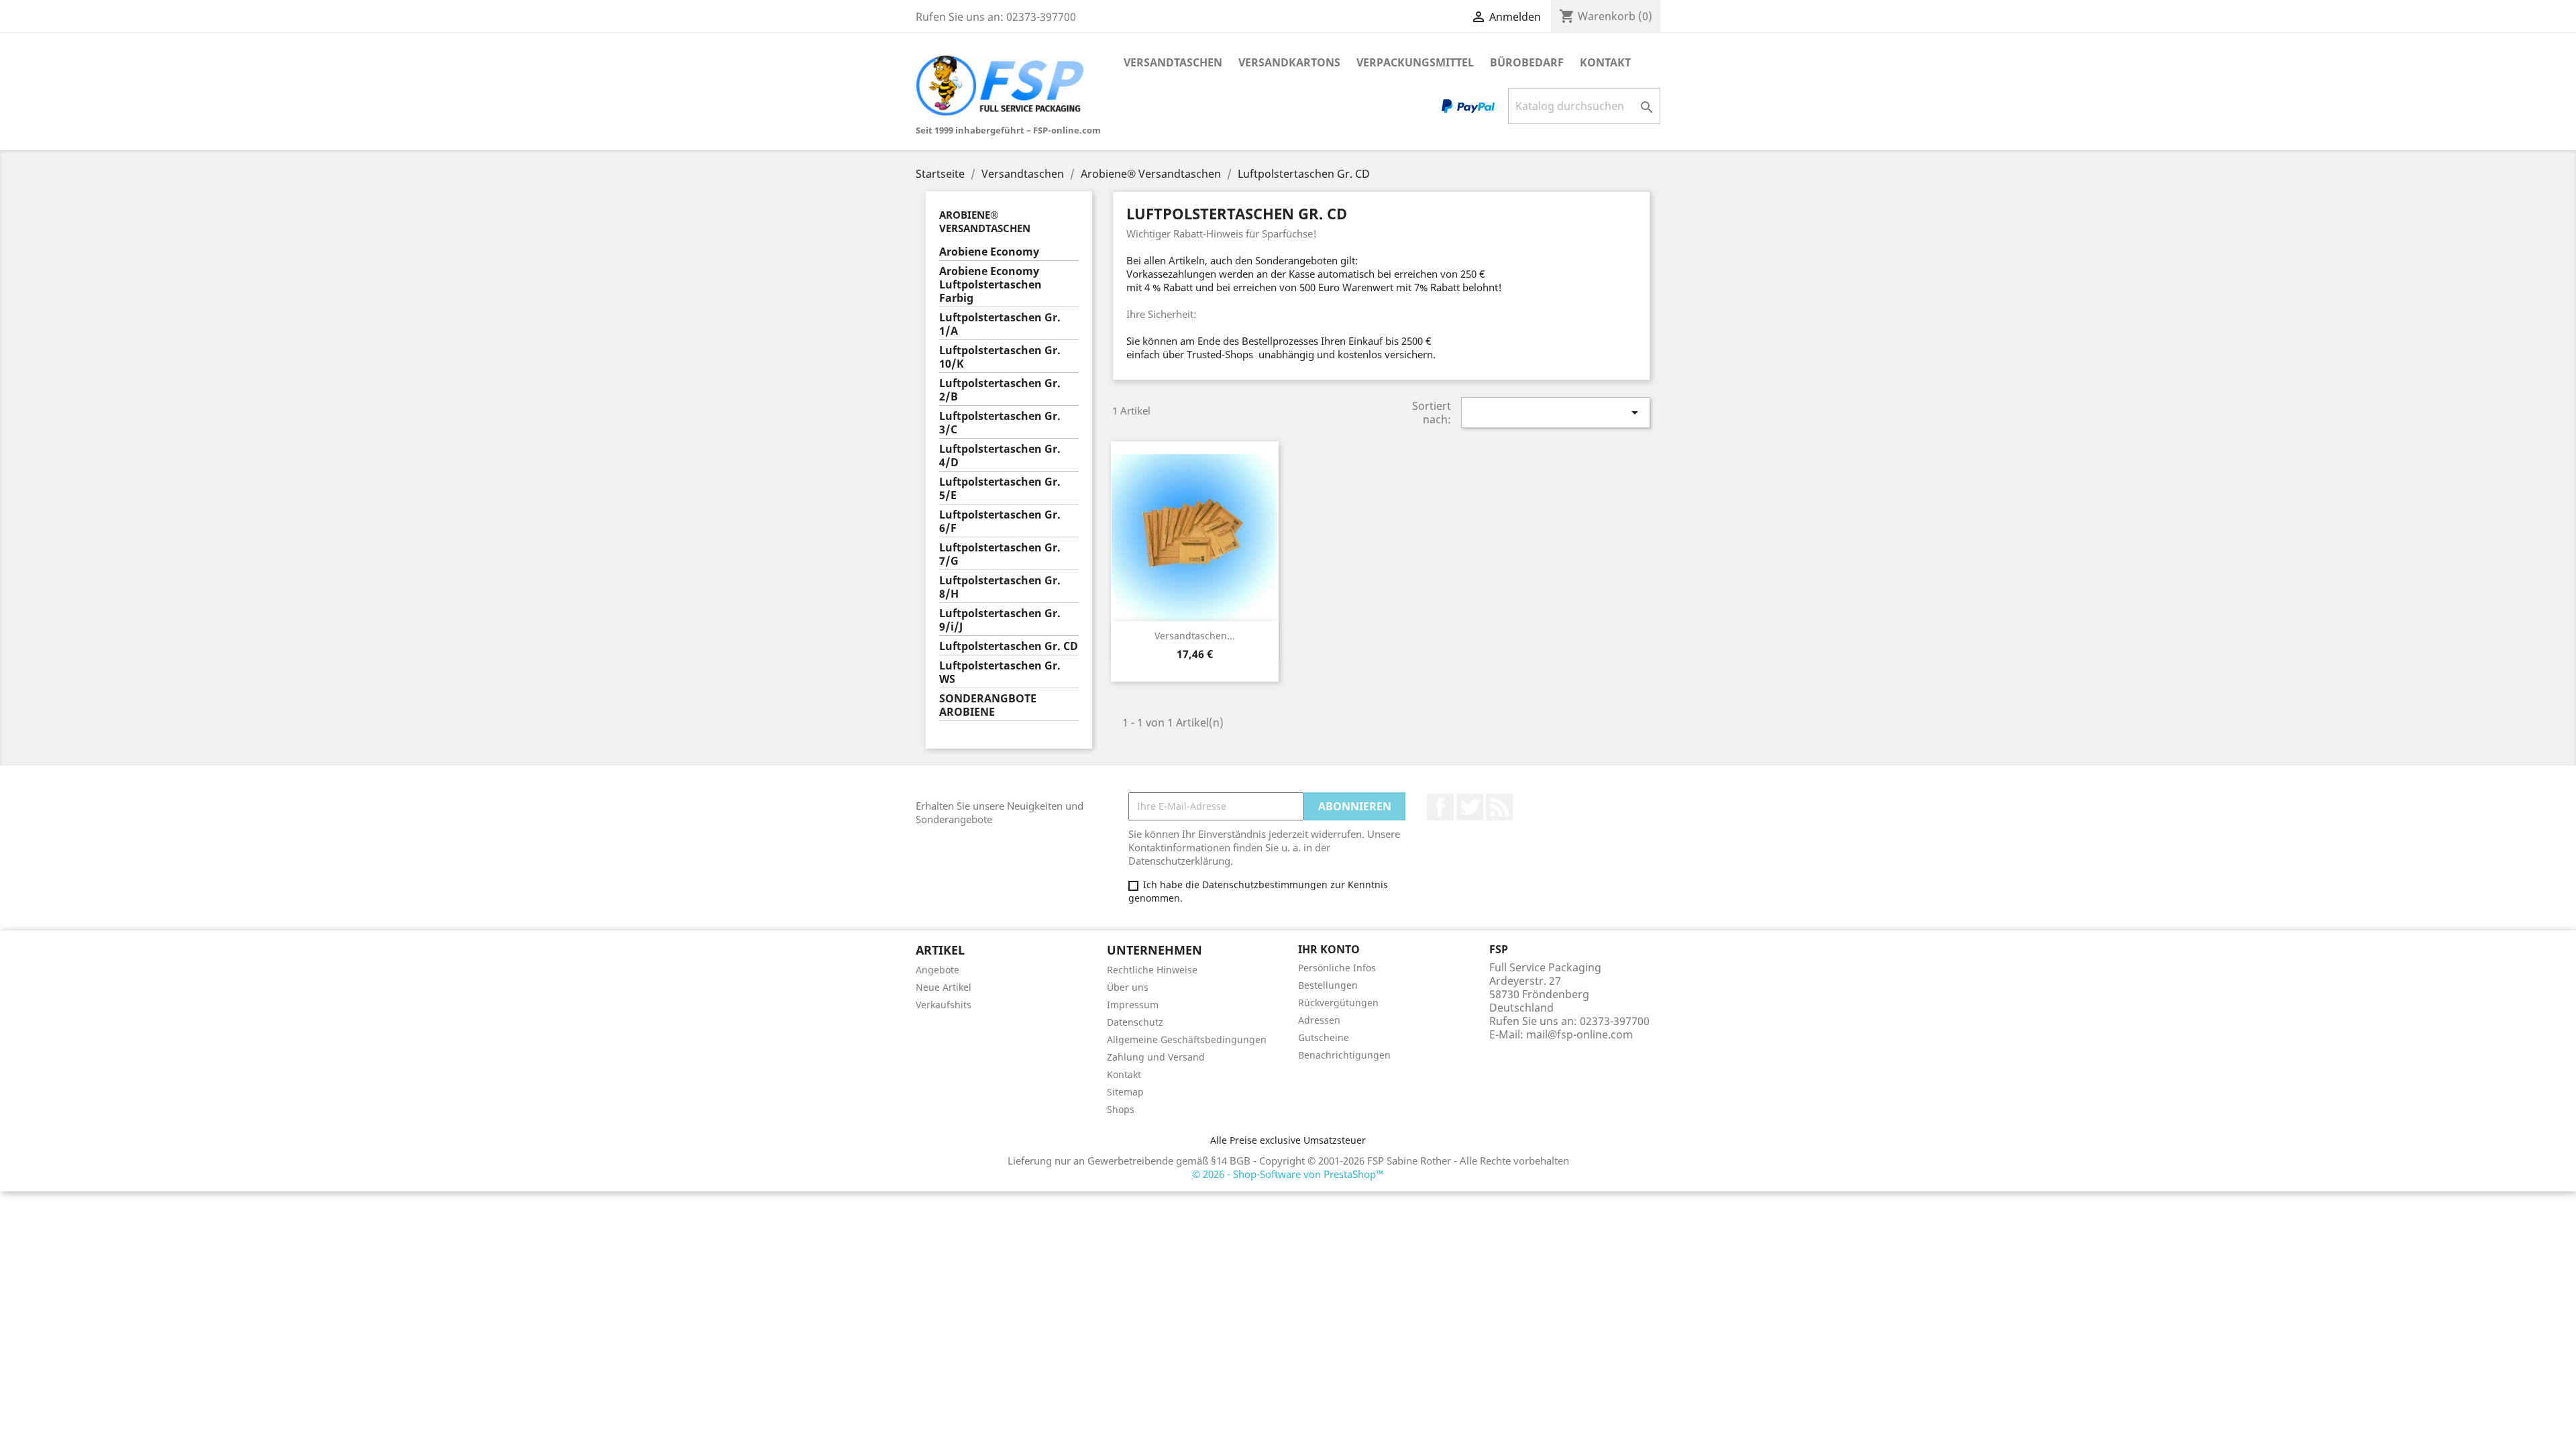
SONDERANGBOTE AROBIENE (988, 705)
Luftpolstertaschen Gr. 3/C (1000, 423)
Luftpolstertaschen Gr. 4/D (1000, 456)
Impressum (1133, 1005)
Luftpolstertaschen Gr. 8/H (1000, 587)
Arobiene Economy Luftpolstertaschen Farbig (990, 285)
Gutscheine (1324, 1037)
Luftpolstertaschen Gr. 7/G (1000, 554)
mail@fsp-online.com (1579, 1034)
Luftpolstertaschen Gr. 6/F (1000, 522)
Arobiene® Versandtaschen (985, 221)
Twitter (1470, 807)
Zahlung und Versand (1156, 1057)
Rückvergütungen (1338, 1003)
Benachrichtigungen (1344, 1055)
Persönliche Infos (1337, 968)
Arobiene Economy (989, 252)
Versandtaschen (1173, 62)
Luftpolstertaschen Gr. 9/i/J (1000, 620)
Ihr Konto (1329, 949)
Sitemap (1125, 1092)
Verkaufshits (944, 1005)
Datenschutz (1135, 1022)
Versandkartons (1289, 62)
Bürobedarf (1527, 62)
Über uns (1128, 987)
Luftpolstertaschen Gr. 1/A (1000, 324)
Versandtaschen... (1195, 636)
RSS (1499, 807)
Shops (1121, 1109)
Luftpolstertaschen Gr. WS (1000, 673)
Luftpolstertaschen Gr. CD (1009, 646)
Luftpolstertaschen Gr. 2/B (1000, 390)
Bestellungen (1328, 985)
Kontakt (1605, 62)
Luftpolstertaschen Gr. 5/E (1000, 489)
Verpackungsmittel (1415, 62)
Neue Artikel (944, 987)
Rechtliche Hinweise (1152, 970)
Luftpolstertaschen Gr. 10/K (1000, 357)
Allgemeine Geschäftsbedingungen (1187, 1039)
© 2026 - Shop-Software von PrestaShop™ (1288, 1174)
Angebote (937, 970)
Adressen (1319, 1020)
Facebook (1440, 807)
